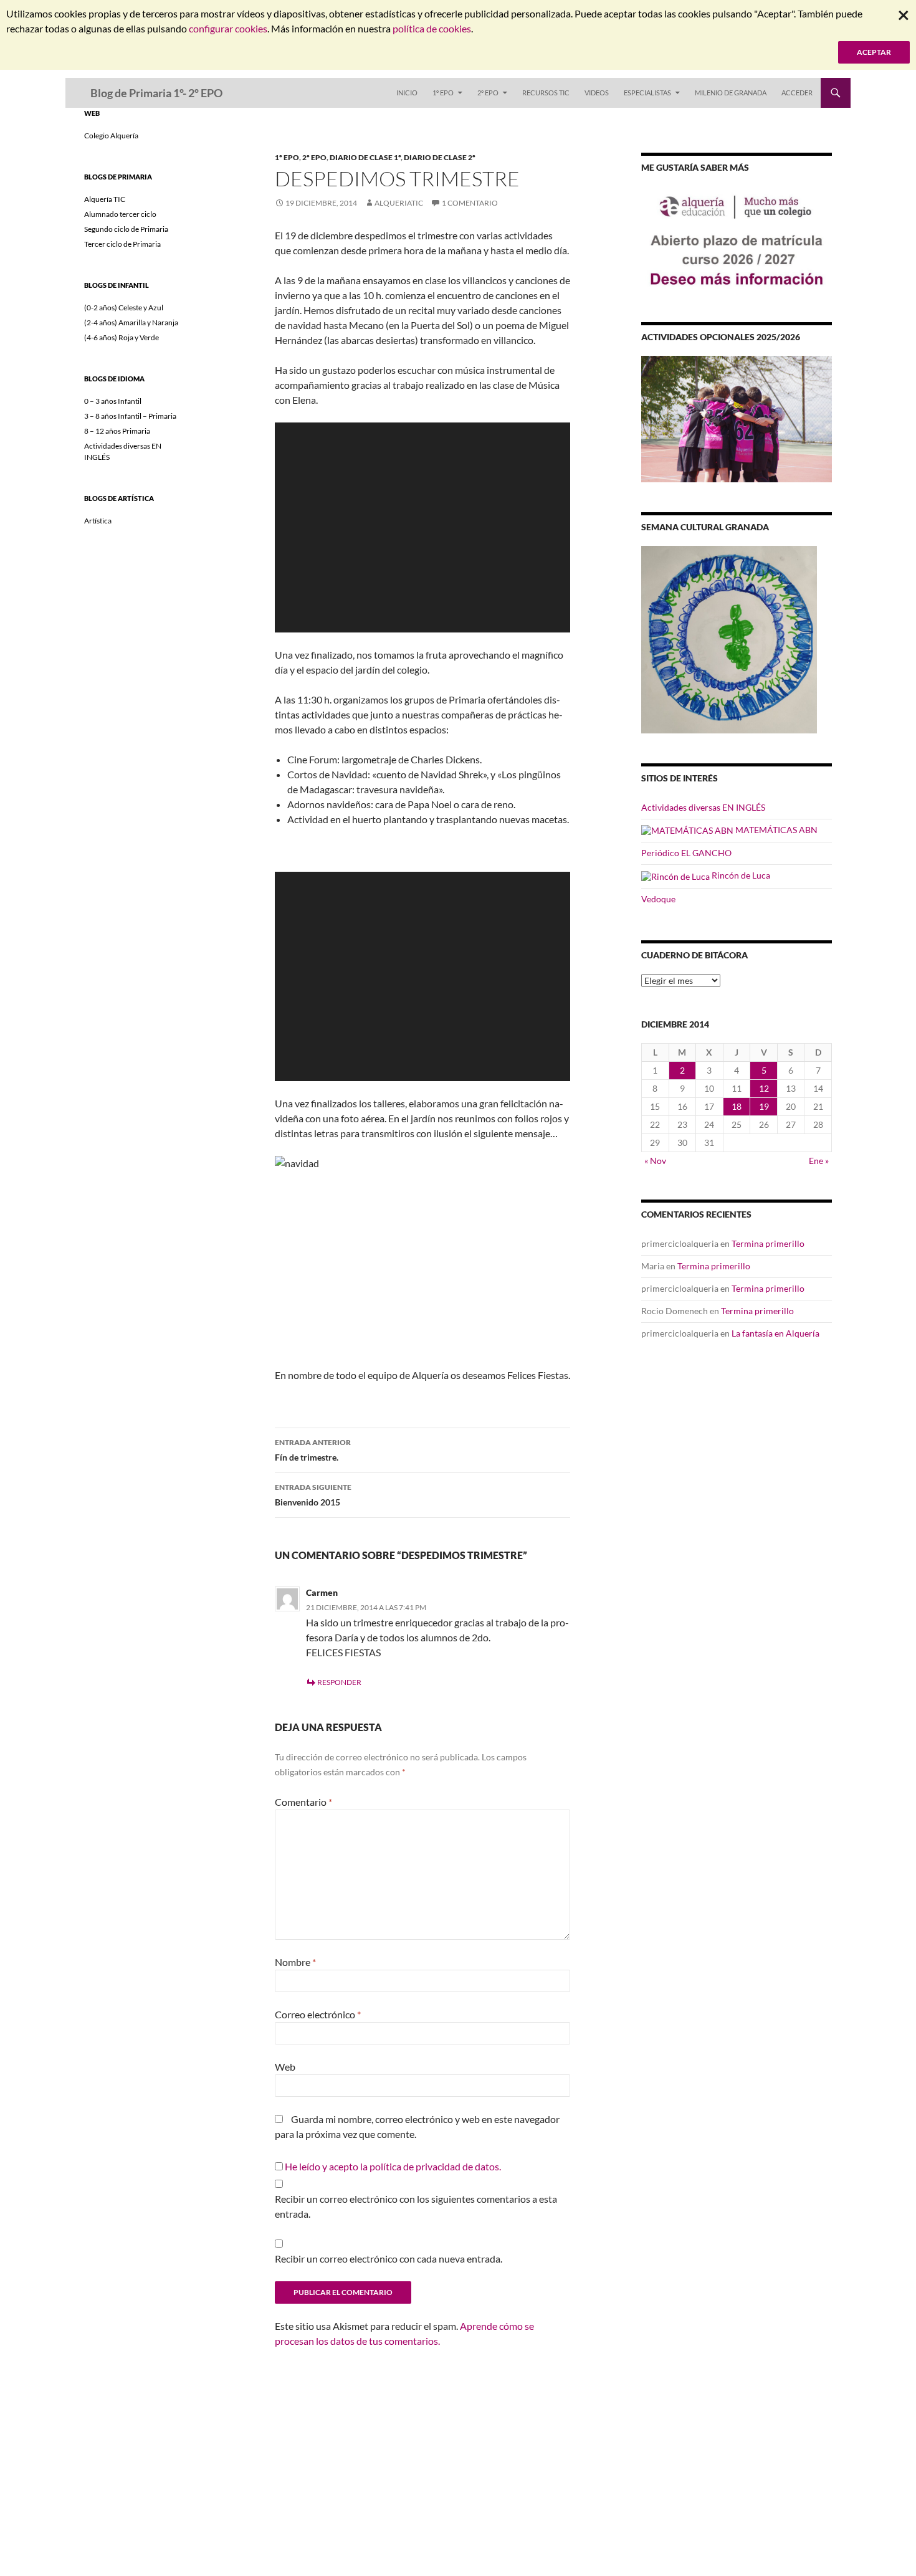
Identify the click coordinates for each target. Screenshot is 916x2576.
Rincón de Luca (740, 875)
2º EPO (488, 93)
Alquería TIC (105, 199)
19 (764, 1106)
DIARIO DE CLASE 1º (365, 157)
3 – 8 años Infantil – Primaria (130, 416)
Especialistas (647, 93)
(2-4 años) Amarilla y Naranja (131, 322)
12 (764, 1088)
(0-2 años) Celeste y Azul (124, 308)
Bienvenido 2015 (313, 1495)
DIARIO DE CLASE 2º (440, 157)
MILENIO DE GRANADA (731, 93)
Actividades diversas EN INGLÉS (703, 807)
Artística (98, 521)
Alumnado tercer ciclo (120, 214)
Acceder (797, 93)
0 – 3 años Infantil (113, 401)
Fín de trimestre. (313, 1450)
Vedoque (658, 899)
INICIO (407, 93)
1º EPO (443, 93)
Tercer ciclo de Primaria (122, 244)
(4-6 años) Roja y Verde (122, 337)
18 (737, 1106)
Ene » (819, 1161)
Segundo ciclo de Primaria (126, 229)
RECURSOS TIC (546, 93)
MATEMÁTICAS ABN (775, 830)
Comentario (303, 1802)
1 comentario (470, 203)
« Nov (655, 1161)
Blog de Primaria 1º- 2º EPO (156, 93)
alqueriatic (399, 203)
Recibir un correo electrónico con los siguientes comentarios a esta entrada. (416, 2206)
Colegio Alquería (111, 136)
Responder (339, 1682)
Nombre (295, 1962)
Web (285, 2067)
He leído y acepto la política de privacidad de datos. (393, 2166)
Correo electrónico (318, 2014)
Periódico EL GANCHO (686, 853)
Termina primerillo (768, 1243)
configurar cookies (228, 28)
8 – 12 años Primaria (117, 431)
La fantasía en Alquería (775, 1333)
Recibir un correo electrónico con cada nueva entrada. (389, 2259)
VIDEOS (597, 93)
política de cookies (432, 28)
